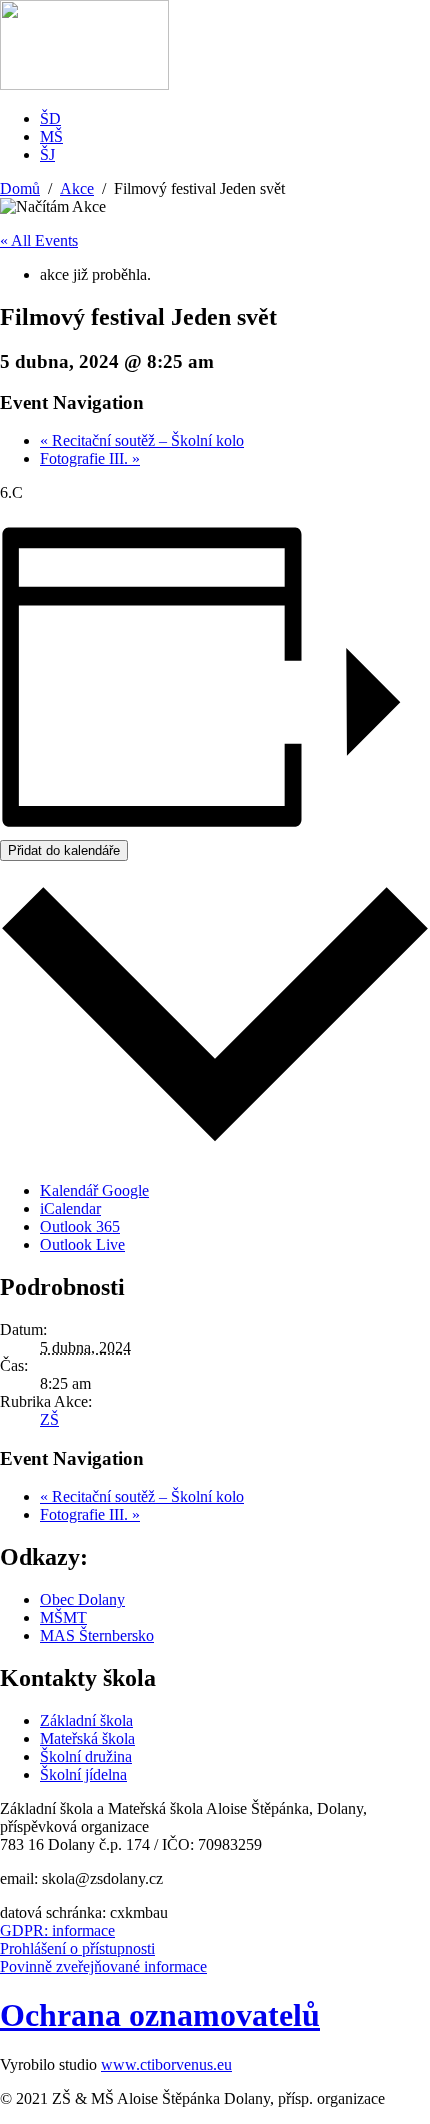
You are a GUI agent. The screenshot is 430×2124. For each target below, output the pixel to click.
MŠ (51, 136)
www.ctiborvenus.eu (166, 2064)
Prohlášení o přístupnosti (77, 1948)
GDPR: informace (57, 1930)
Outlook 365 (80, 1226)
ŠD (50, 118)
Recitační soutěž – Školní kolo (142, 440)
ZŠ (49, 1419)
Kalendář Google (94, 1190)
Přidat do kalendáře (64, 850)
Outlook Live (82, 1244)
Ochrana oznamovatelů (160, 2015)
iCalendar (70, 1208)
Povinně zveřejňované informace (103, 1966)
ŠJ (47, 154)
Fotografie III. (90, 458)
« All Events (39, 240)
